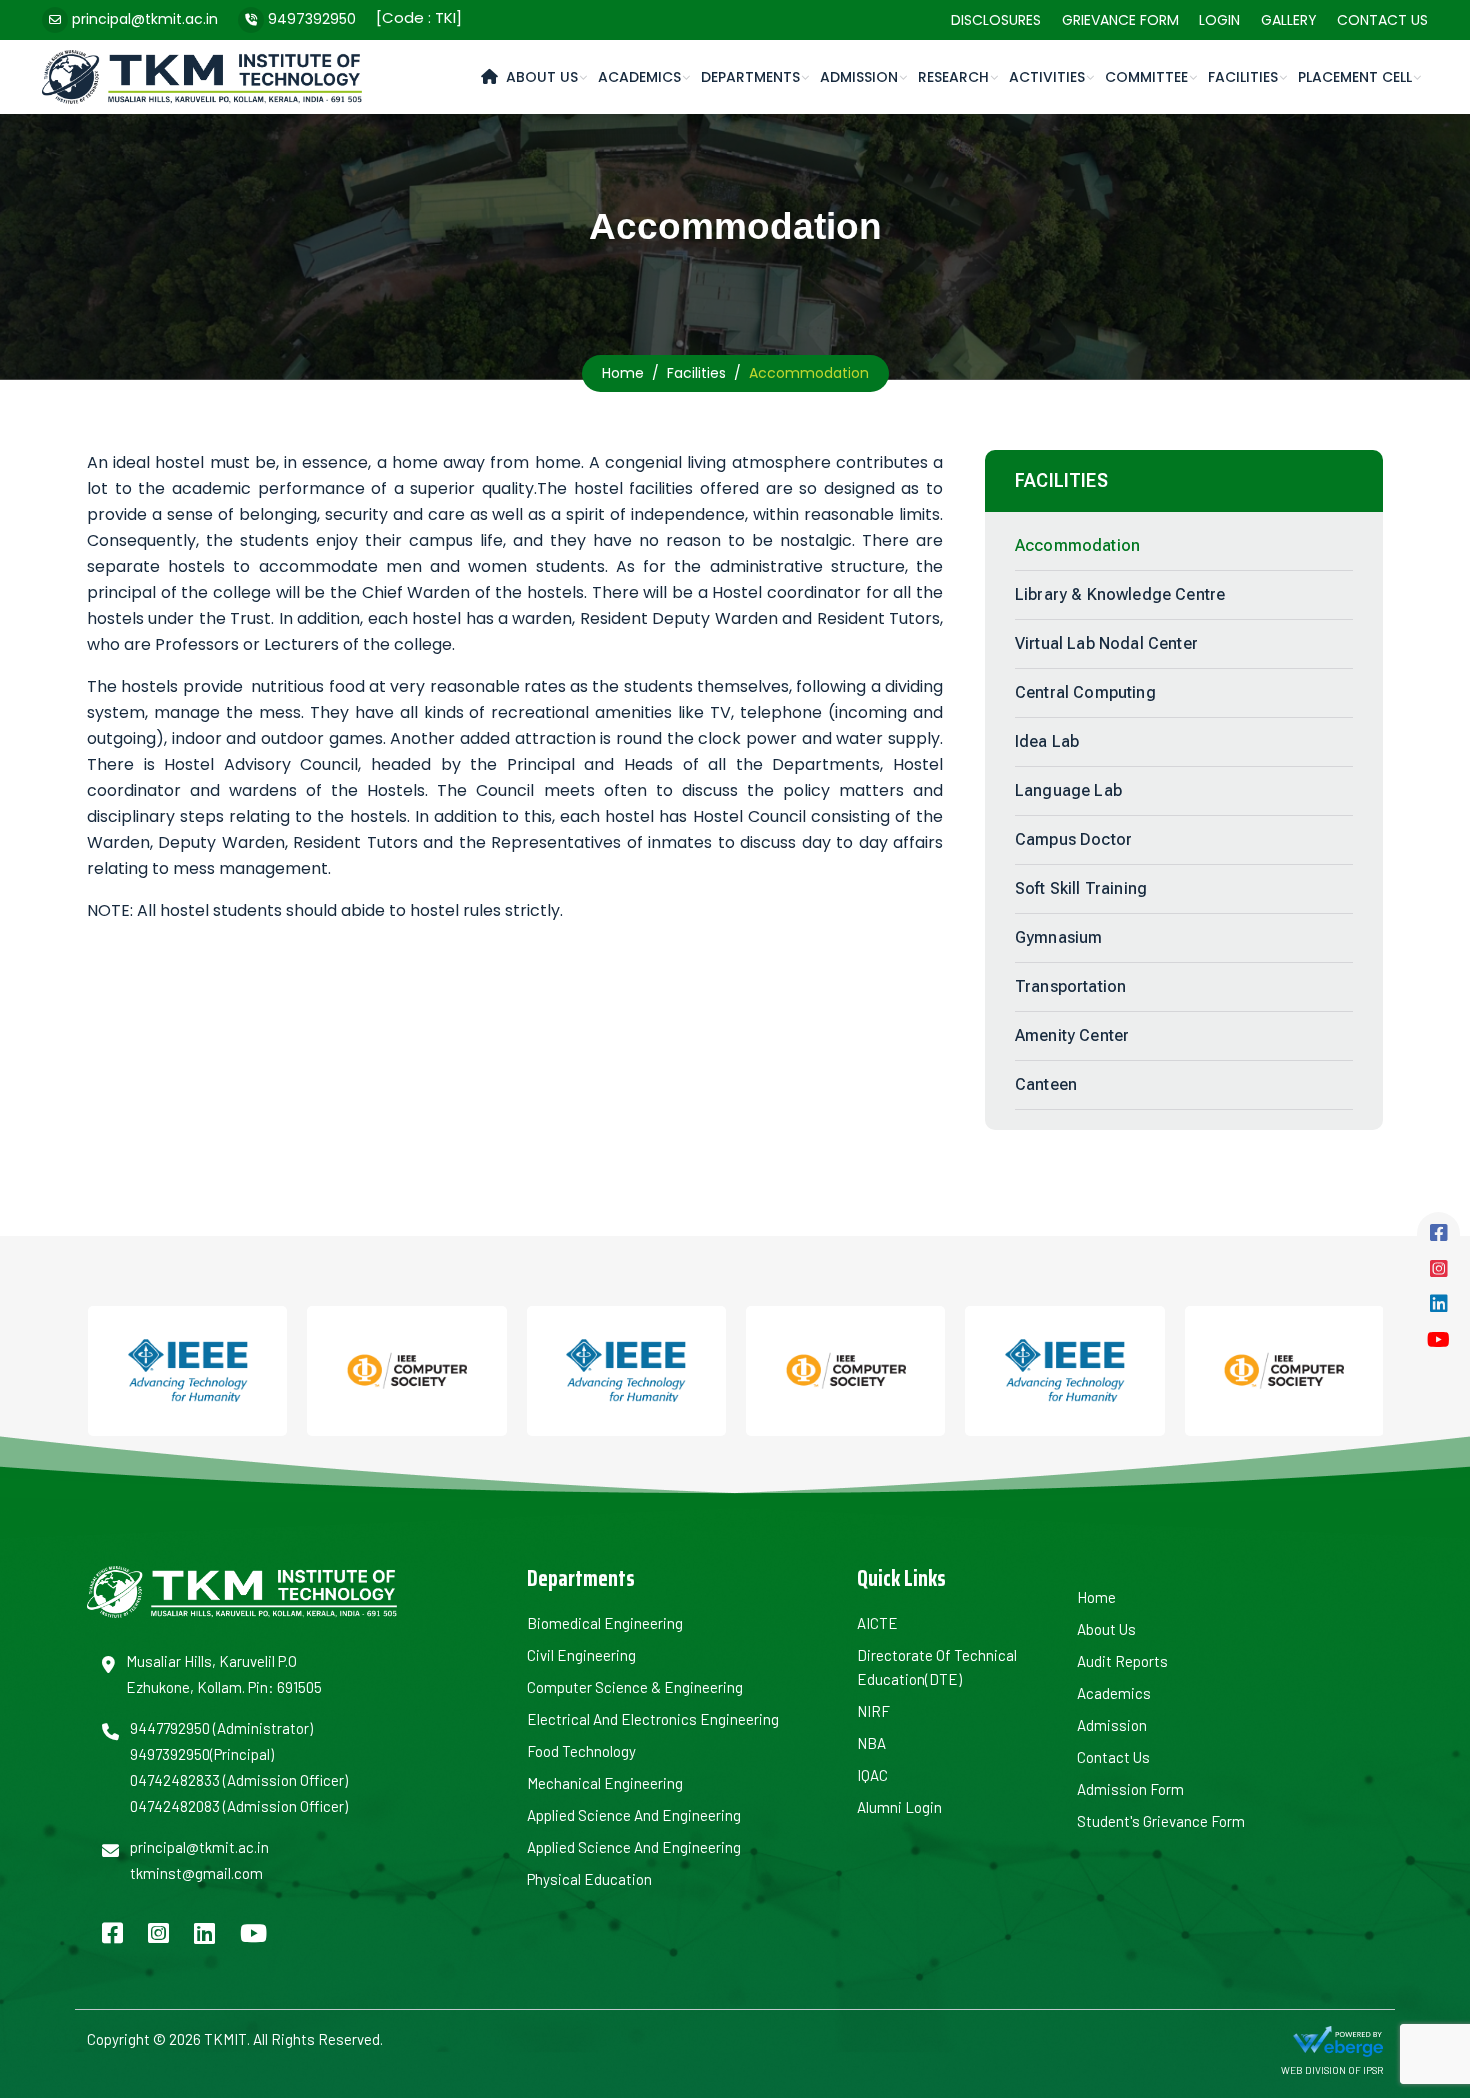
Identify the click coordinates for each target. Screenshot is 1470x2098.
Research (953, 77)
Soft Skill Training (1081, 888)
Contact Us (1382, 20)
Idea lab (1047, 741)
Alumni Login (899, 1807)
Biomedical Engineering (605, 1623)
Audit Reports (1122, 1661)
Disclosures (996, 20)
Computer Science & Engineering (635, 1687)
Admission (859, 77)
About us (1106, 1629)
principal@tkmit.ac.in (145, 19)
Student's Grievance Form (1161, 1821)
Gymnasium (1058, 937)
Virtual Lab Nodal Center (1106, 643)
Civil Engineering (581, 1655)
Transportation (1070, 986)
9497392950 (312, 19)
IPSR (1373, 2070)
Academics (639, 77)
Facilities (1243, 77)
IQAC (872, 1775)
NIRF (873, 1711)
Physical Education (589, 1879)
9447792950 (170, 1728)
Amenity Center (1072, 1035)
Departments (750, 77)
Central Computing (1085, 692)
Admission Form (1130, 1789)
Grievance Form (1120, 20)
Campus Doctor (1073, 839)
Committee (1146, 77)
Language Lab (1068, 790)
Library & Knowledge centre (1120, 594)
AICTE (877, 1623)
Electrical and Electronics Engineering (653, 1719)
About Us (542, 77)
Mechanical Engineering (605, 1783)
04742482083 (175, 1806)
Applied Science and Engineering (634, 1815)
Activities (1047, 77)
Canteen (1046, 1084)
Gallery (1289, 20)
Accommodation (1077, 545)
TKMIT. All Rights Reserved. (292, 2039)
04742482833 (175, 1780)
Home (623, 373)
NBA (871, 1743)
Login (1219, 20)
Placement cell (1355, 77)
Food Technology (581, 1751)
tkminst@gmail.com (196, 1873)
